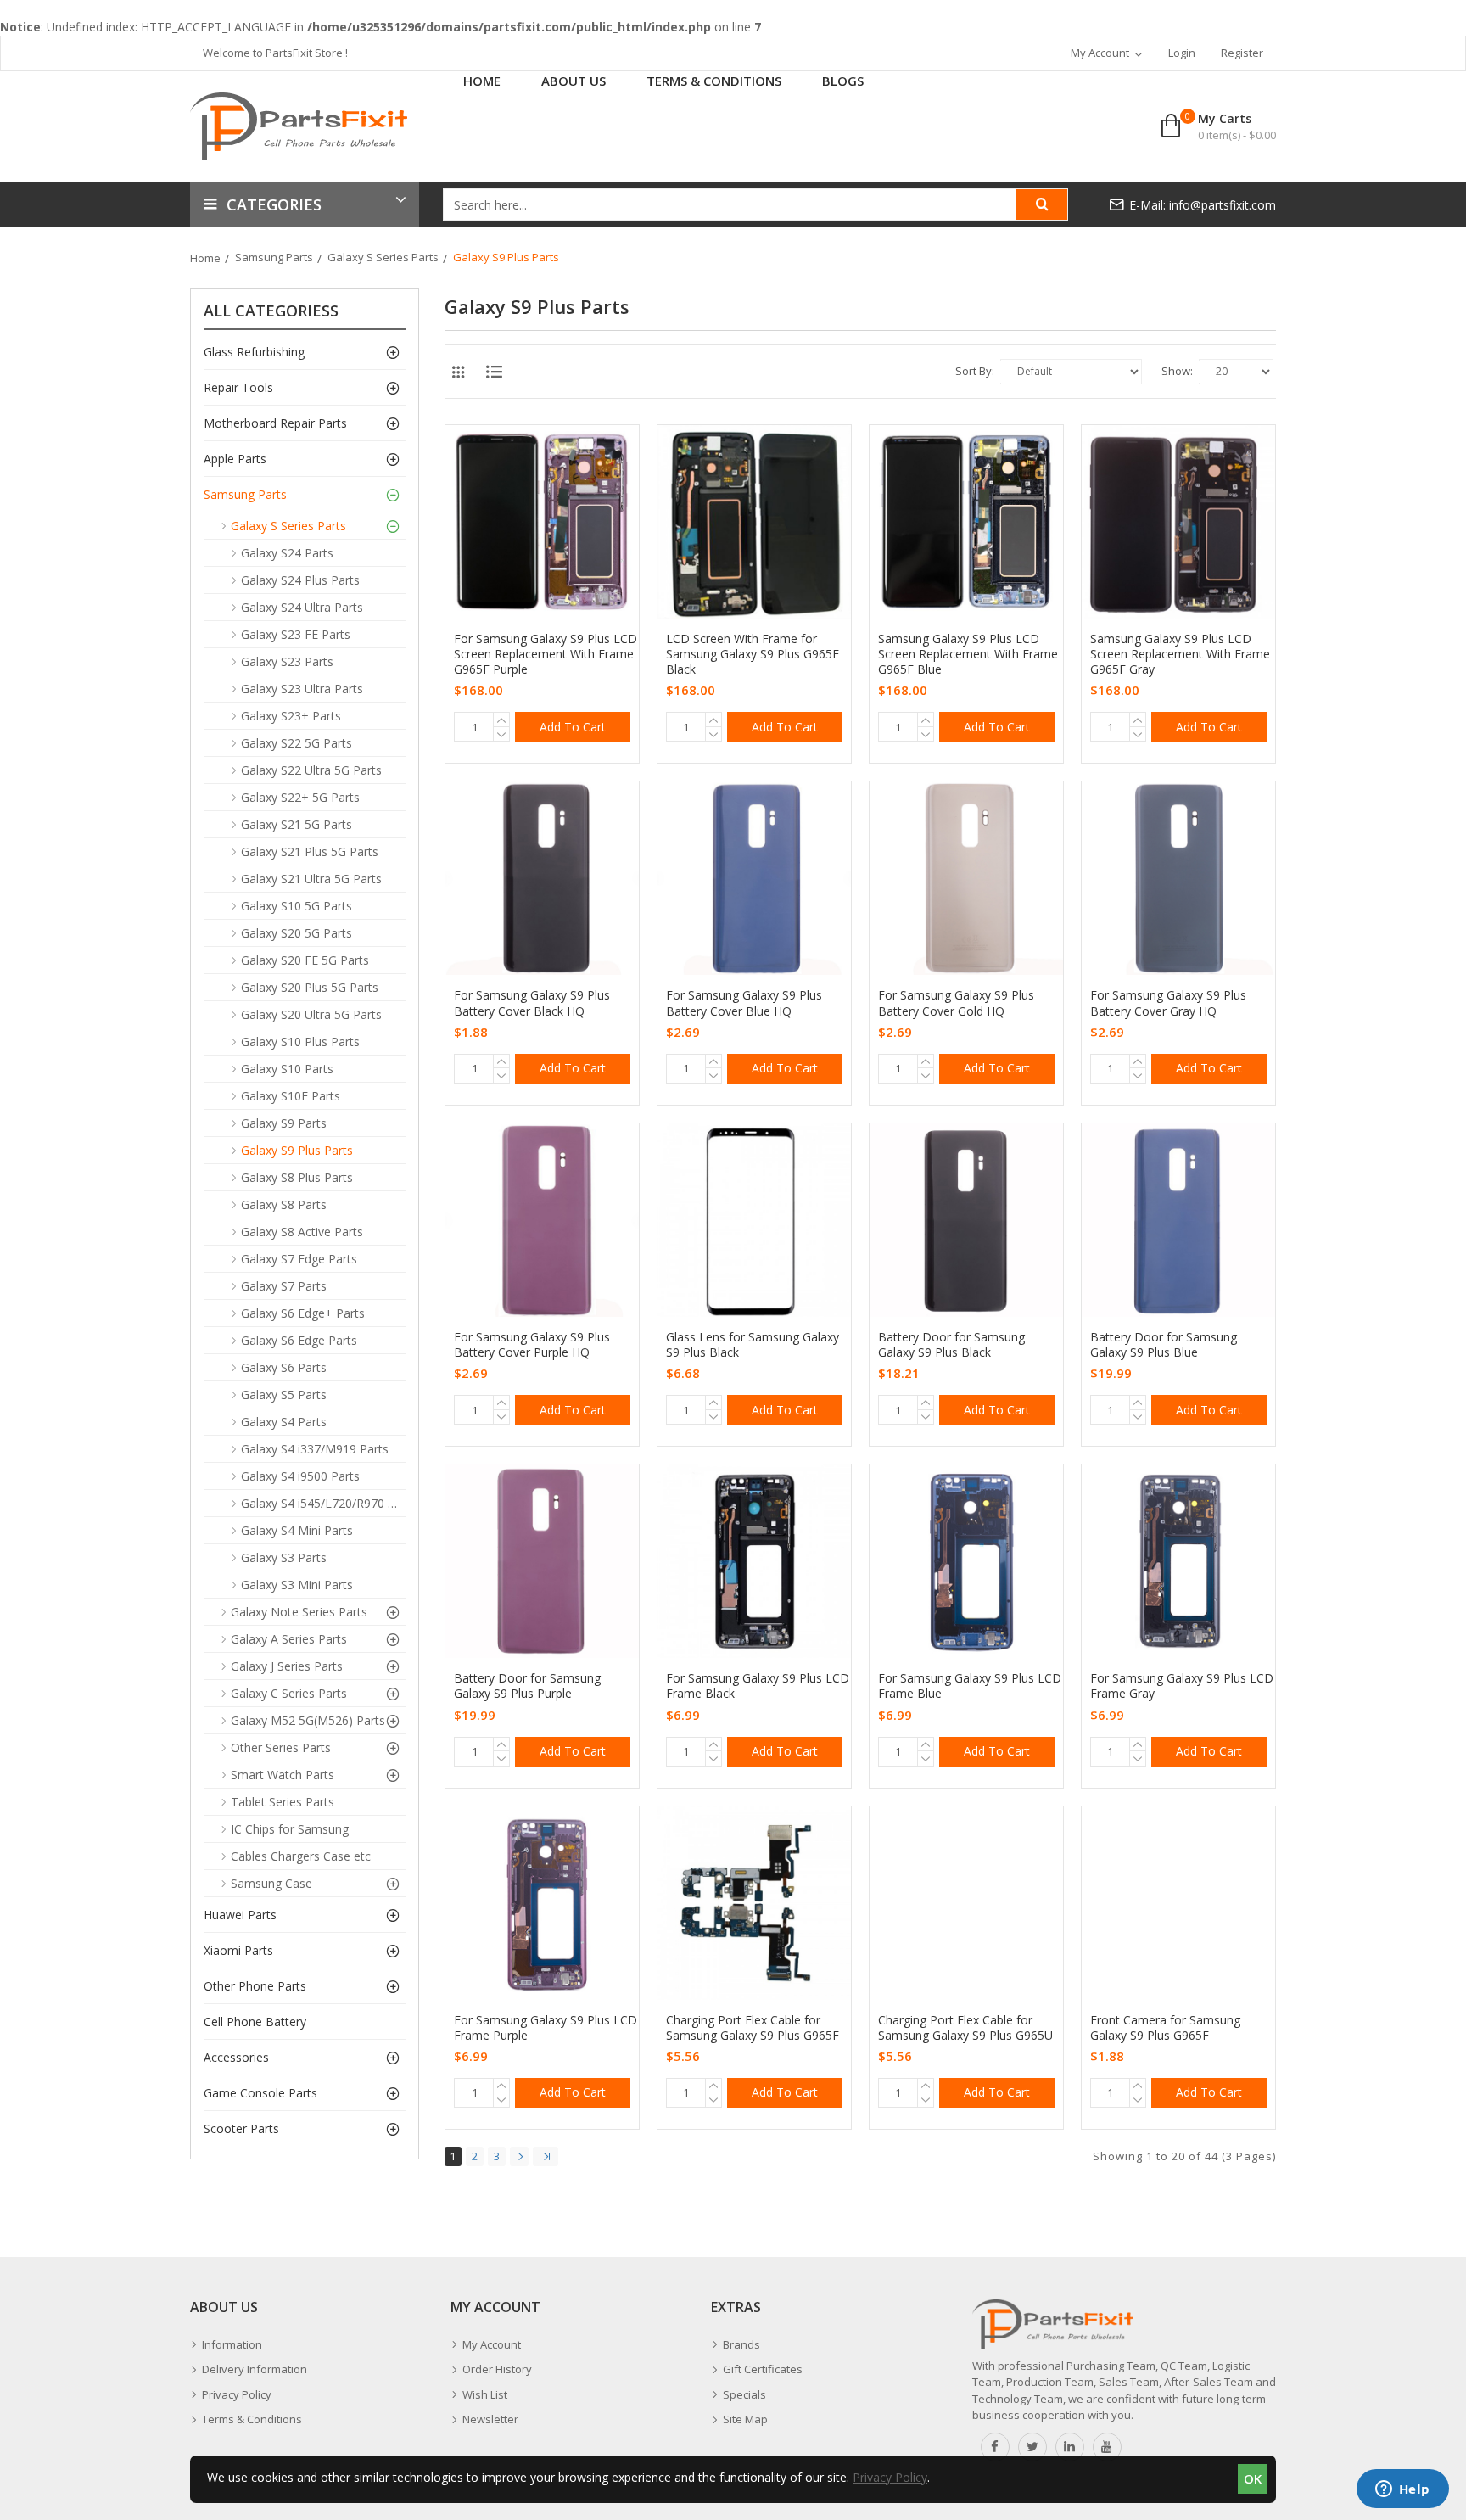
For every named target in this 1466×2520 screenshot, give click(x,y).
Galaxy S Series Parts (383, 257)
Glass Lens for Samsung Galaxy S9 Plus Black (753, 1345)
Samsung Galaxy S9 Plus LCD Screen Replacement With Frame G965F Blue (968, 654)
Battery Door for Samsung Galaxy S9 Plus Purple (527, 1686)
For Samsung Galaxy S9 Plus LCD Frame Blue (970, 1686)
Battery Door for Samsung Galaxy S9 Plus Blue (1164, 1345)
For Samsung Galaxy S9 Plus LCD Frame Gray (1182, 1686)
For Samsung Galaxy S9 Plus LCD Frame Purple (546, 2028)
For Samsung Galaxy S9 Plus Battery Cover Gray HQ (1168, 1003)
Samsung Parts (274, 257)
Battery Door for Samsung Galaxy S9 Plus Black (951, 1345)
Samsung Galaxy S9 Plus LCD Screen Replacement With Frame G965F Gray (1180, 654)
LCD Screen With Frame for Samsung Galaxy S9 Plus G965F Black (753, 654)
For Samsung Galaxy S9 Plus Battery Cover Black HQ (532, 1003)
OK (1253, 2478)
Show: (1177, 371)
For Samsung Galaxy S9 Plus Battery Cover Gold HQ (956, 1003)
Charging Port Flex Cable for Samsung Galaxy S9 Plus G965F (753, 2028)
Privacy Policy (890, 2477)
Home (205, 258)
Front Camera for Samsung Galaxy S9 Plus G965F (1165, 2028)
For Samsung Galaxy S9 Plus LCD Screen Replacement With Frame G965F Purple (546, 654)
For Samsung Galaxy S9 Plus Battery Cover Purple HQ (532, 1345)
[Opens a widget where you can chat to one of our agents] (1402, 2490)
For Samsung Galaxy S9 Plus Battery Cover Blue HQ (744, 1003)
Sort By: (975, 371)
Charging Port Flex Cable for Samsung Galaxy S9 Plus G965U (965, 2028)
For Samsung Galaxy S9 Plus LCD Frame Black (758, 1686)
